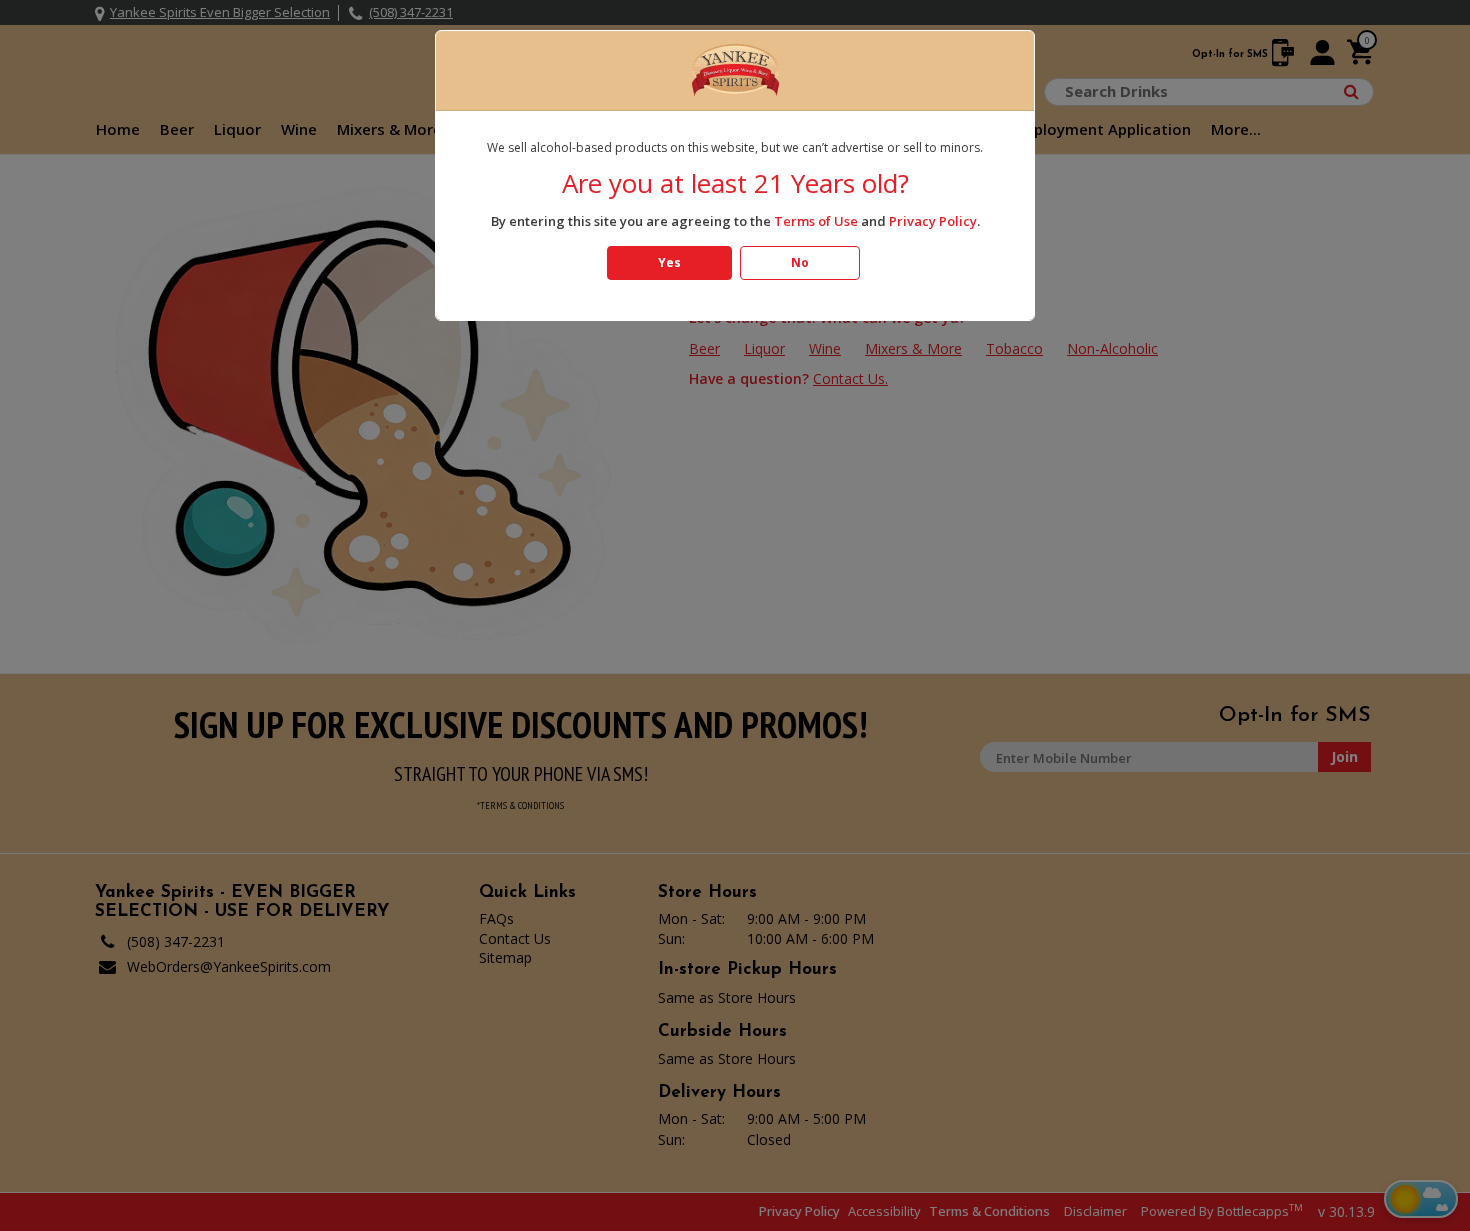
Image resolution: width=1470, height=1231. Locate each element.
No (800, 262)
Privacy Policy (933, 221)
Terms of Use (816, 221)
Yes (669, 262)
